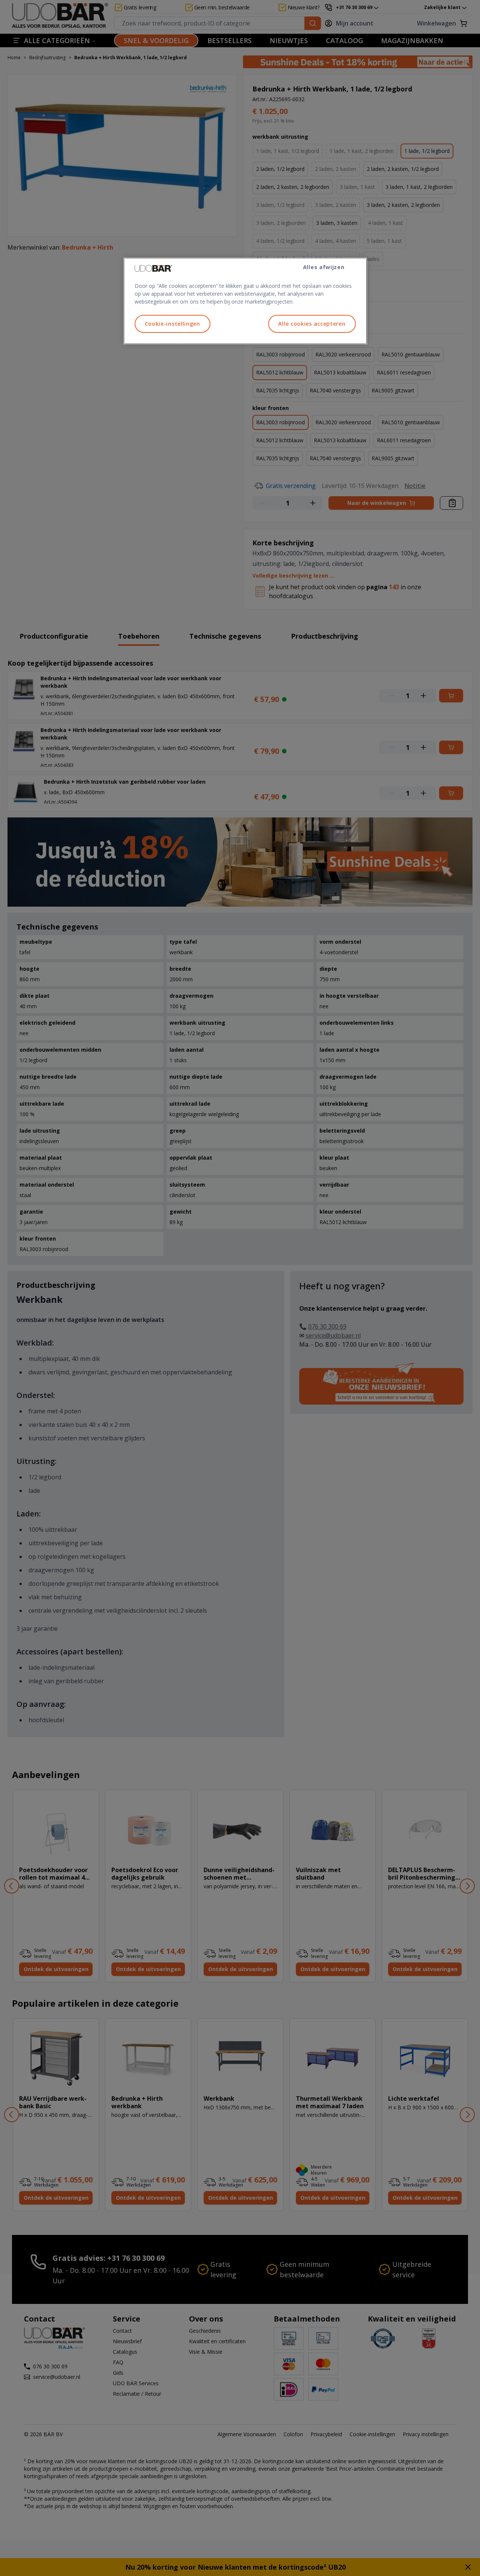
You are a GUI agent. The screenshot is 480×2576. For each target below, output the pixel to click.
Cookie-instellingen (172, 324)
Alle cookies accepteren (312, 324)
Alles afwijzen (324, 267)
